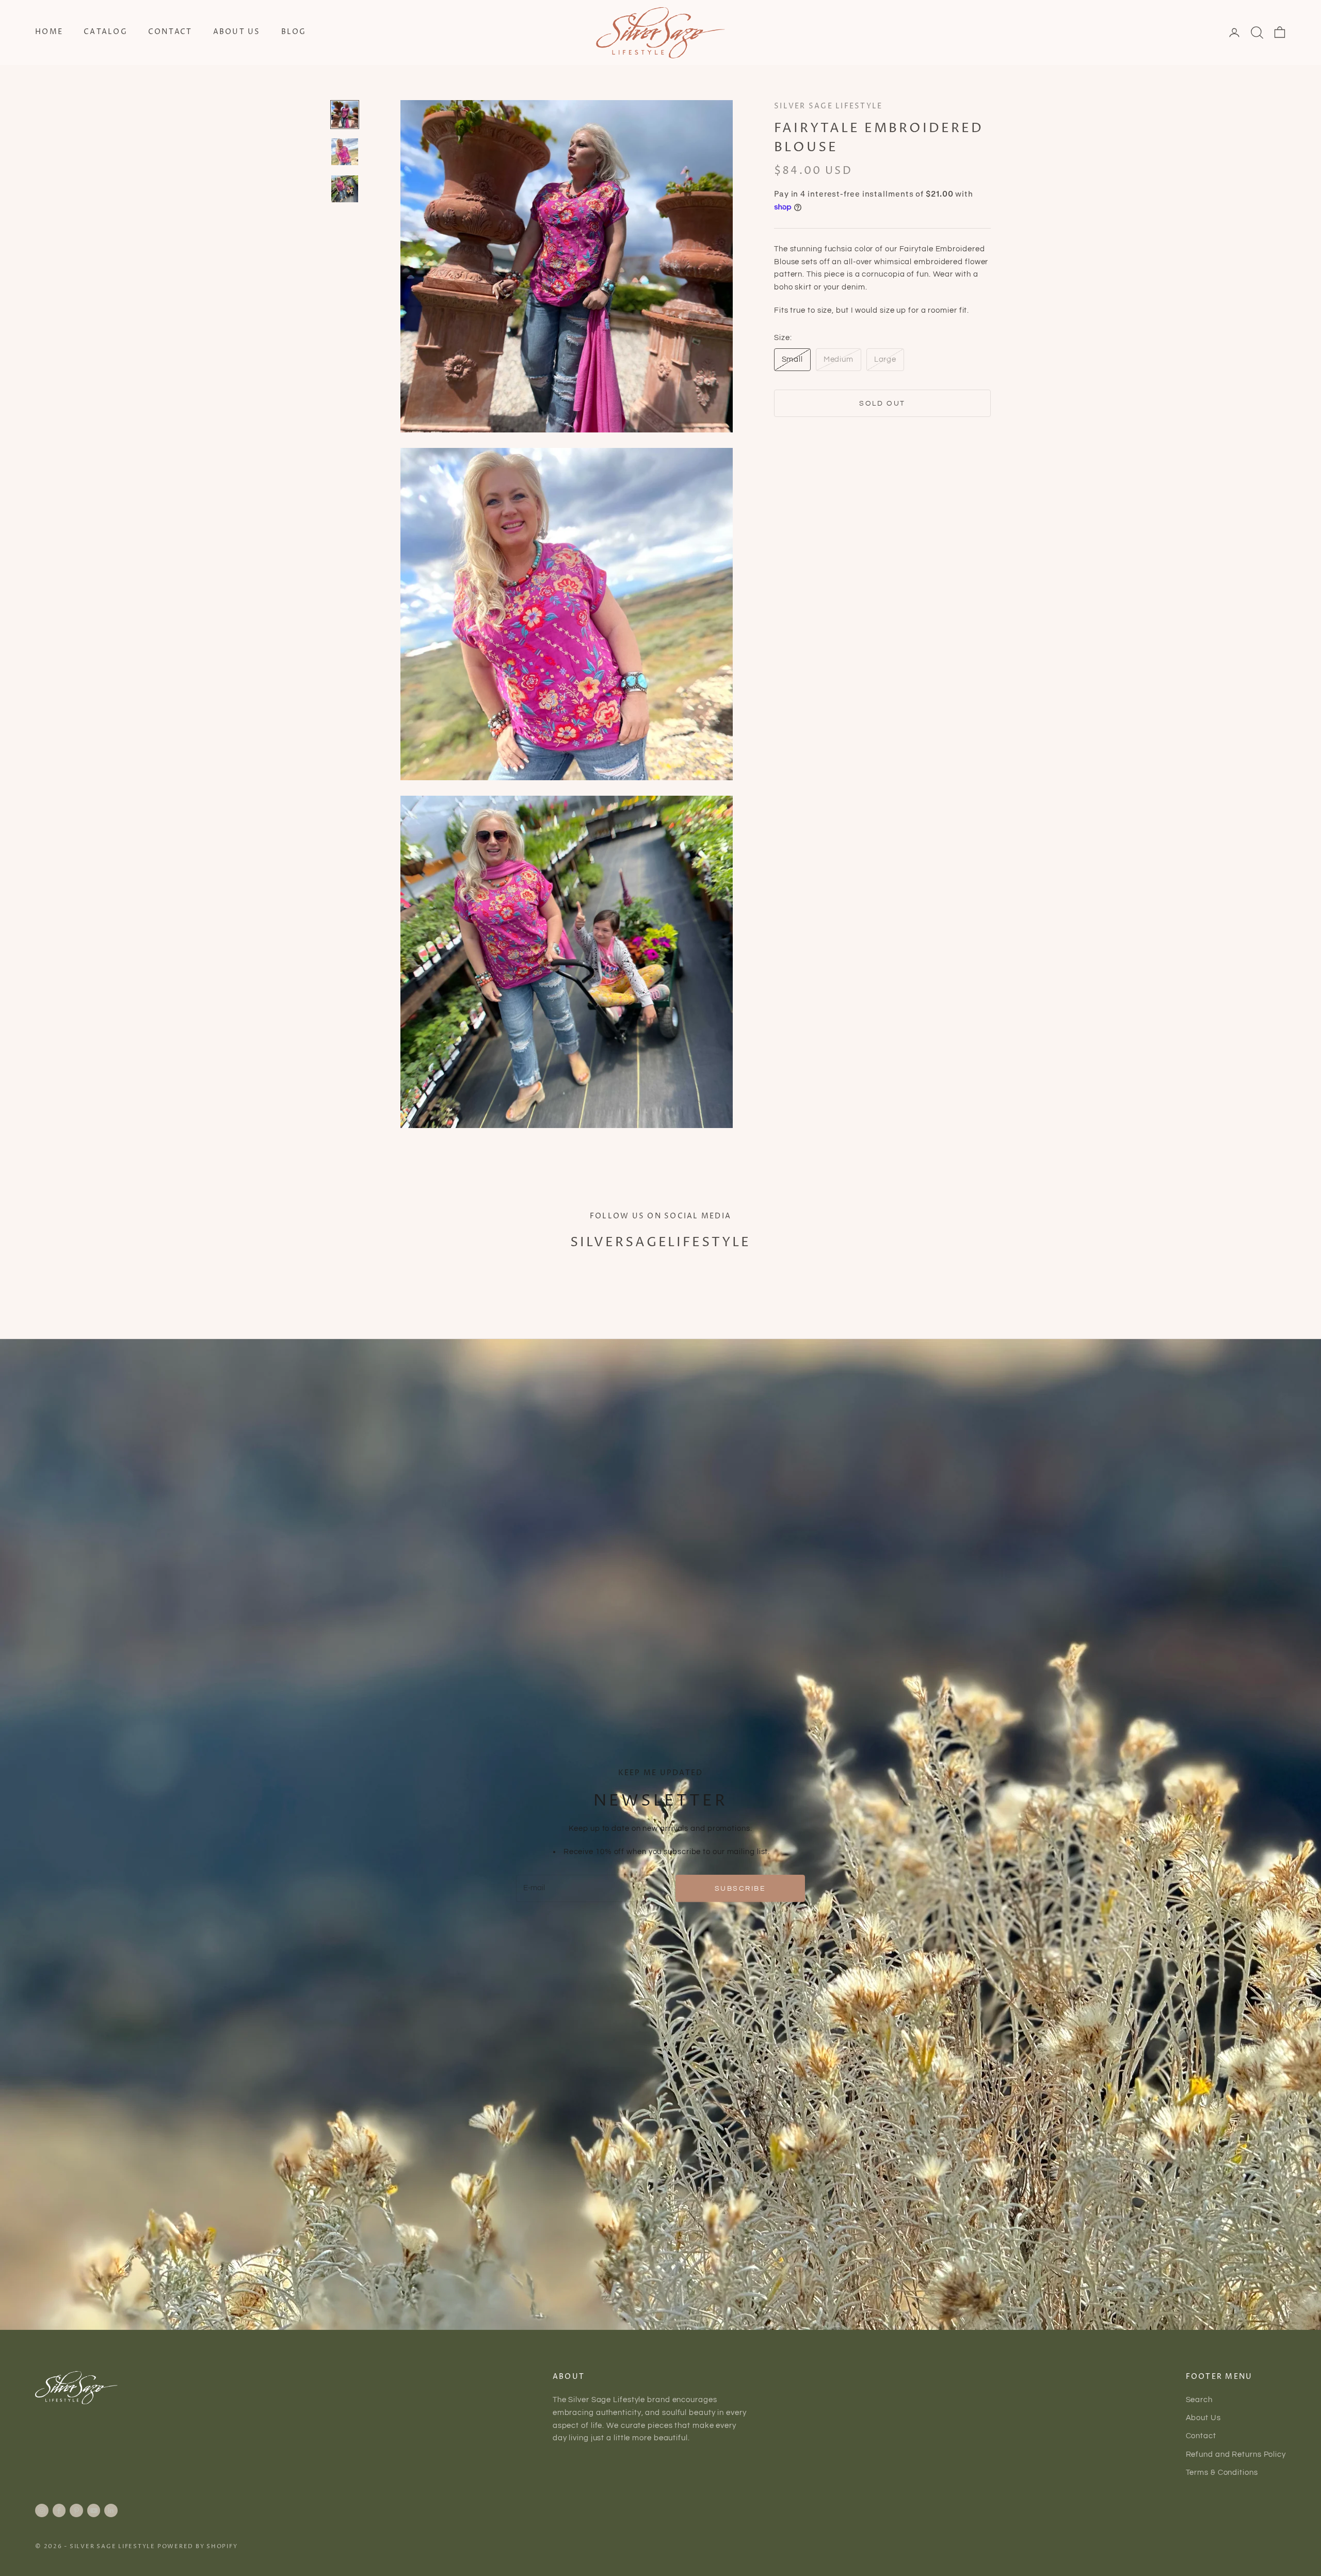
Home (49, 32)
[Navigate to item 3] (345, 189)
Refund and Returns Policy (1236, 2454)
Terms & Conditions (1222, 2473)
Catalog (106, 32)
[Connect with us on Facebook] (59, 2510)
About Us (237, 32)
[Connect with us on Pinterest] (76, 2510)
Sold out (882, 403)
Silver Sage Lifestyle (828, 106)
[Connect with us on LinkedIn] (111, 2510)
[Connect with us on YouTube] (94, 2510)
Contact (170, 32)
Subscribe (740, 1888)
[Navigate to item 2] (345, 152)
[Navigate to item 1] (345, 115)
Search (1199, 2400)
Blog (294, 32)
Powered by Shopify (198, 2546)
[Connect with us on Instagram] (42, 2510)
